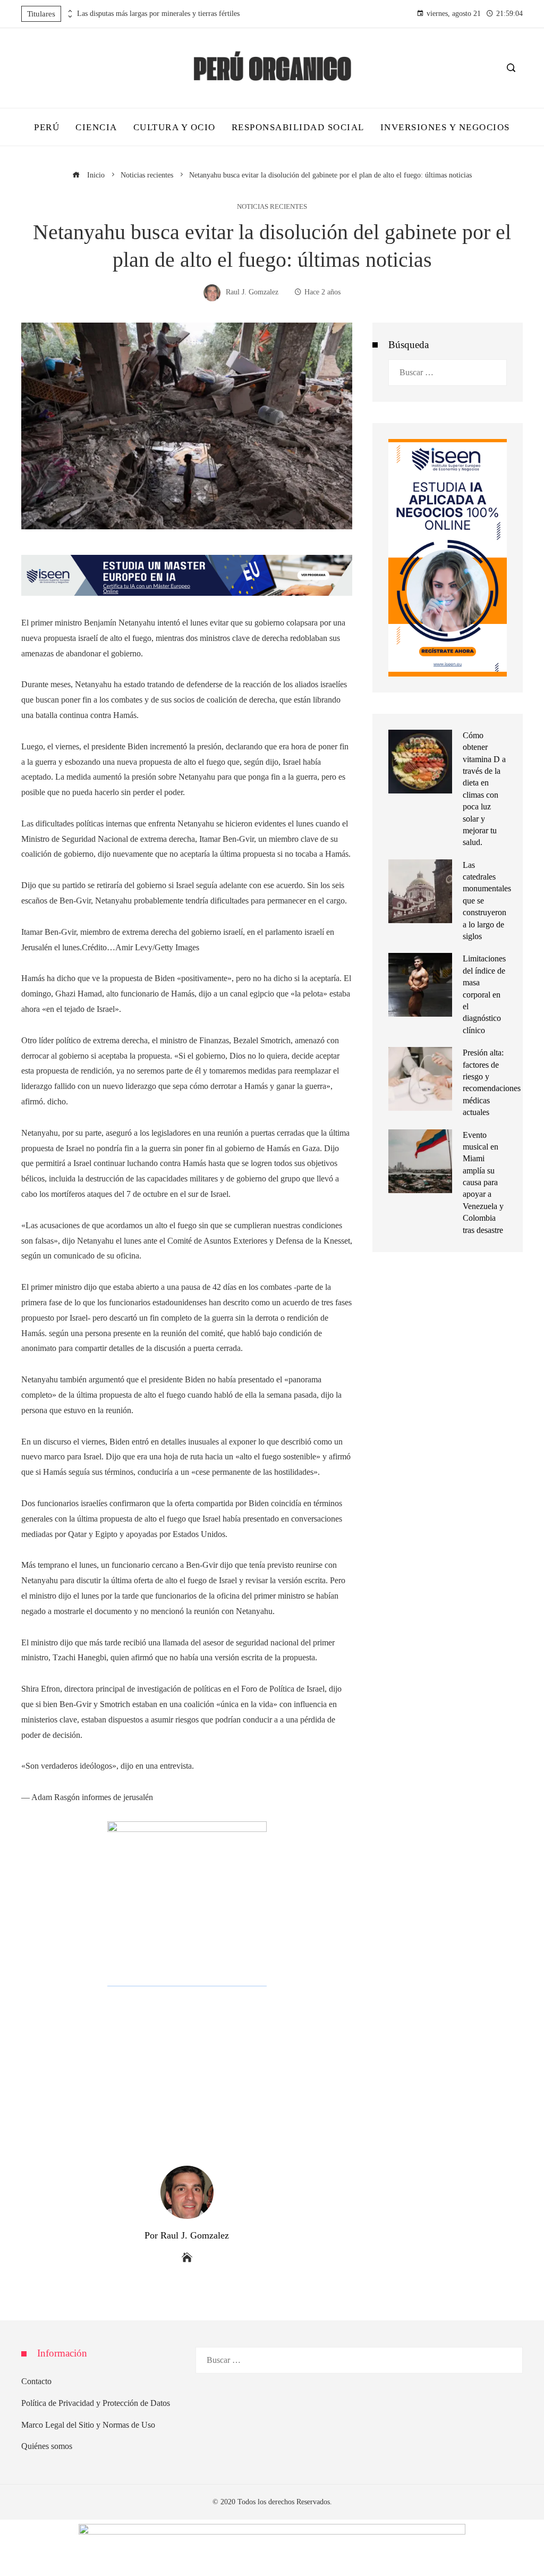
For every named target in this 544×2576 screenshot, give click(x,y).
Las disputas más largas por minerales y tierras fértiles (158, 14)
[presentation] (69, 11)
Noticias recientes (272, 207)
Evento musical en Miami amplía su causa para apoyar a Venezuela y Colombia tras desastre (483, 1183)
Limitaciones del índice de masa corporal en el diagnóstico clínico (484, 994)
